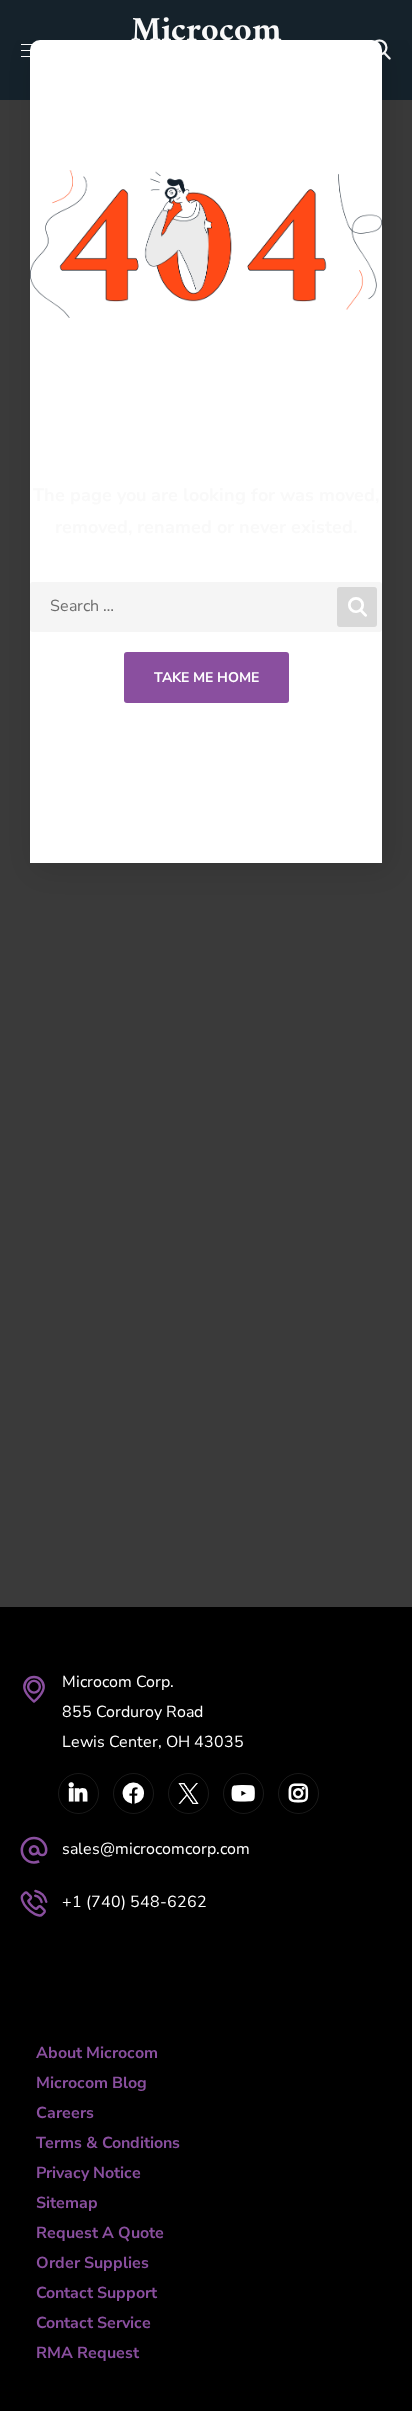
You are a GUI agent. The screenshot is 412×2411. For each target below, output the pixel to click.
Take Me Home (206, 677)
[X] (188, 1793)
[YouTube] (243, 1793)
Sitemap (67, 2203)
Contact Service (93, 2323)
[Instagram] (298, 1793)
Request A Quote (100, 2233)
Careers (65, 2113)
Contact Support (96, 2293)
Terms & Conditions (108, 2143)
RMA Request (87, 2353)
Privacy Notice (88, 2173)
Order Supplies (92, 2263)
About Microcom (97, 2053)
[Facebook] (133, 1793)
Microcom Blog (91, 2083)
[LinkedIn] (78, 1793)
